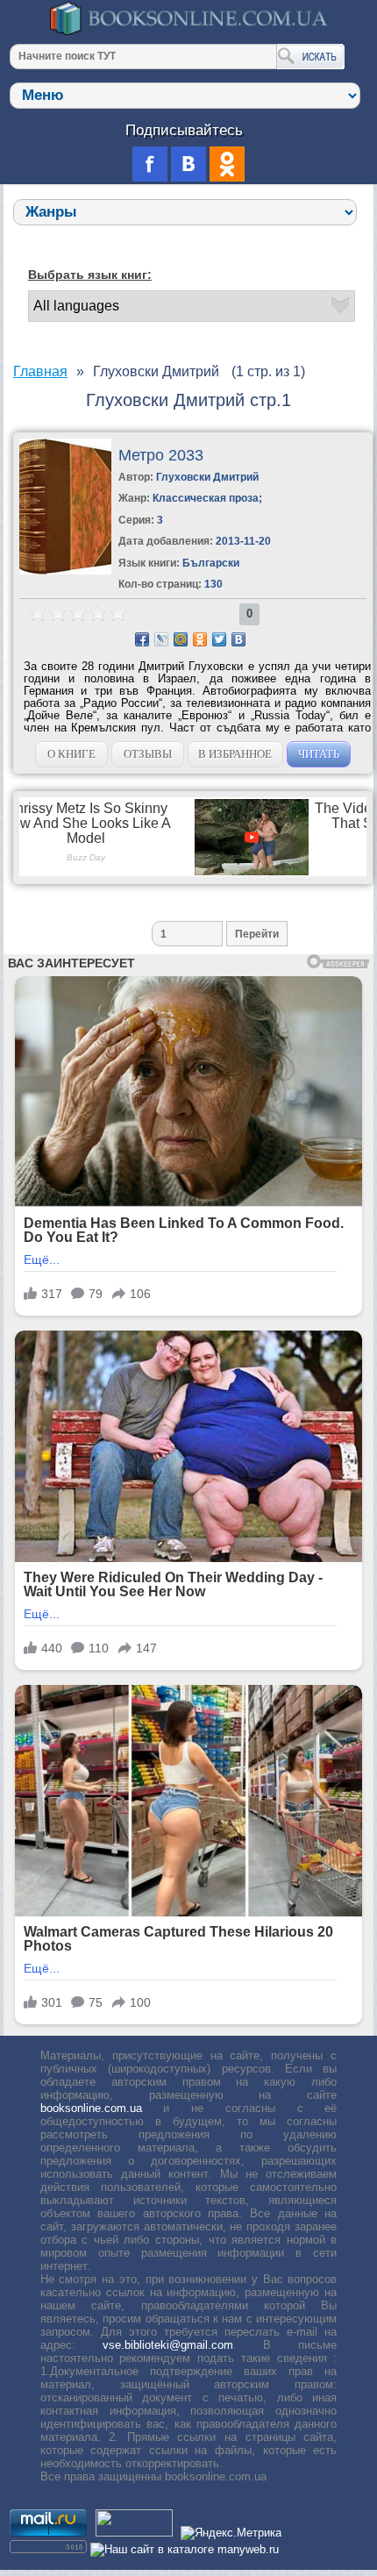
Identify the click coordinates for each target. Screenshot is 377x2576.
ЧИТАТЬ (319, 754)
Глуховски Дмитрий (207, 477)
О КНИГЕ (71, 754)
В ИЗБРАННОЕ (235, 754)
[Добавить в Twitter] (219, 639)
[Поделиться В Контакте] (238, 639)
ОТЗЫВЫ (148, 754)
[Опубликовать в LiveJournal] (161, 639)
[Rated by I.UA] (134, 2533)
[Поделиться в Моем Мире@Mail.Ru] (181, 639)
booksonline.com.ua (91, 2108)
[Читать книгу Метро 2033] (65, 571)
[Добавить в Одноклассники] (200, 639)
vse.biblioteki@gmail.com (168, 2345)
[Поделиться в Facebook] (142, 639)
